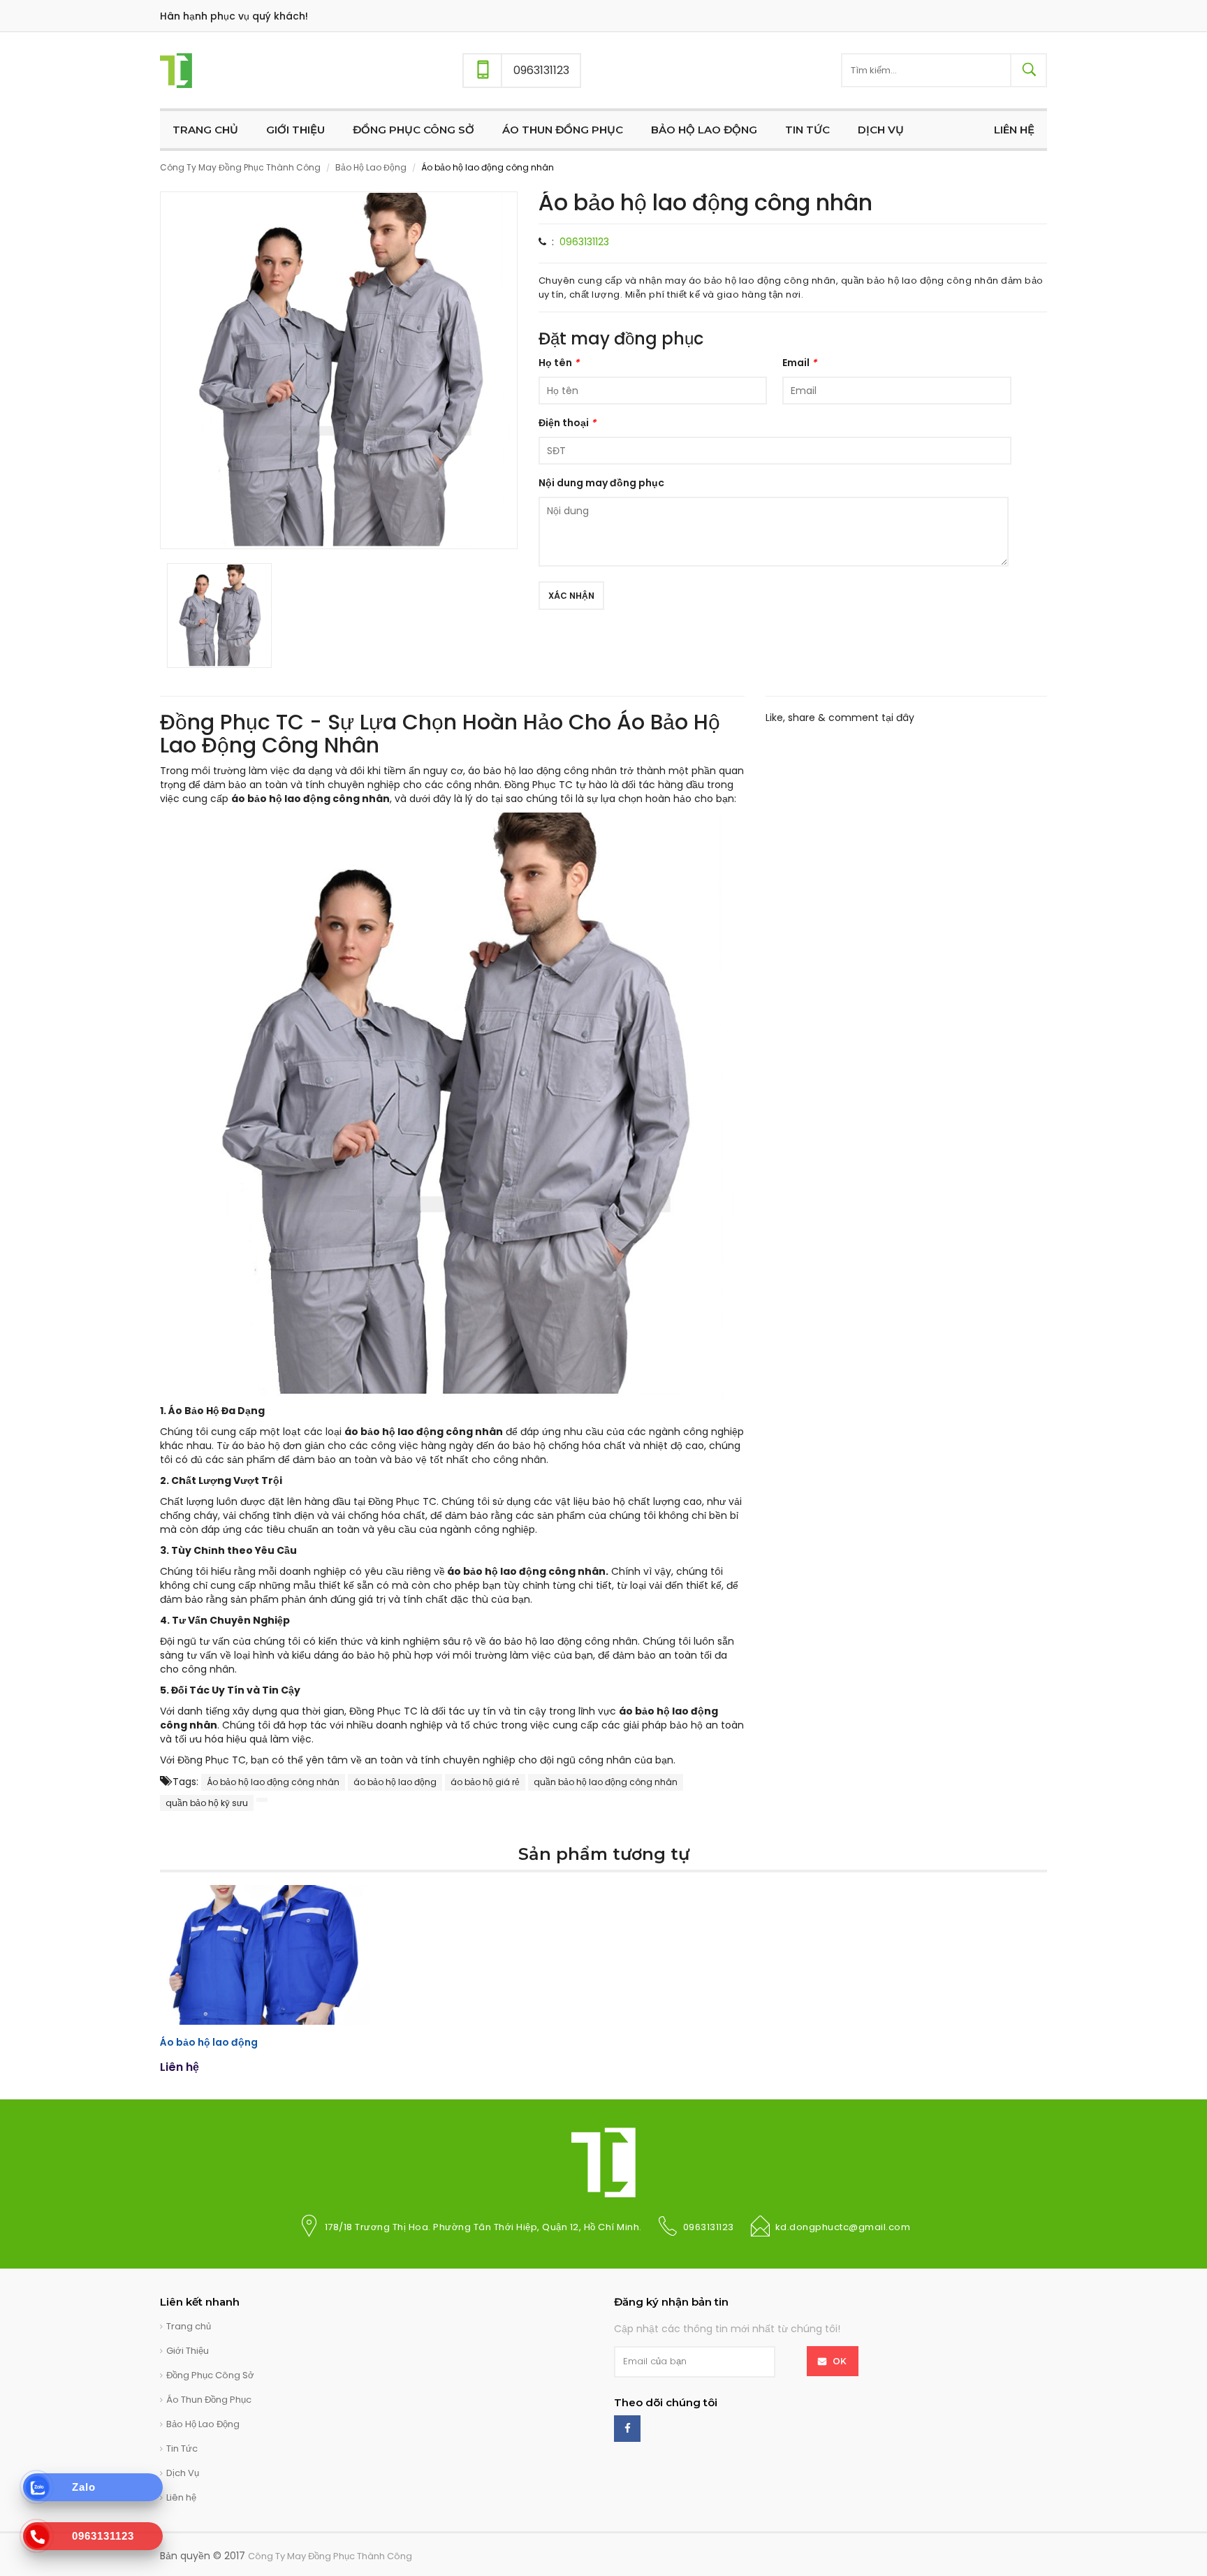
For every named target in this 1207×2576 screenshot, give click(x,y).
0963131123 (584, 242)
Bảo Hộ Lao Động (371, 167)
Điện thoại (567, 423)
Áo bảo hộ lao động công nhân (273, 1782)
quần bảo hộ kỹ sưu (207, 1803)
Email (799, 363)
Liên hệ (181, 2497)
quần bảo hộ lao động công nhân (606, 1782)
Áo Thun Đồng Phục (209, 2400)
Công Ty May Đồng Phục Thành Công (240, 167)
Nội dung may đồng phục (601, 483)
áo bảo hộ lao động (395, 1782)
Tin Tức (182, 2448)
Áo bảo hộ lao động (209, 2042)
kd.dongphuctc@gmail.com (843, 2227)
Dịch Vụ (183, 2473)
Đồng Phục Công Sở (210, 2375)
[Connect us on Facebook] (627, 2429)
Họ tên (559, 363)
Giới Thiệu (188, 2351)
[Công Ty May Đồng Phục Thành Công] (176, 70)
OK (840, 2361)
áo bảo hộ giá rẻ (485, 1782)
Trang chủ (189, 2326)
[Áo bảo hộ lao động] (265, 1955)
